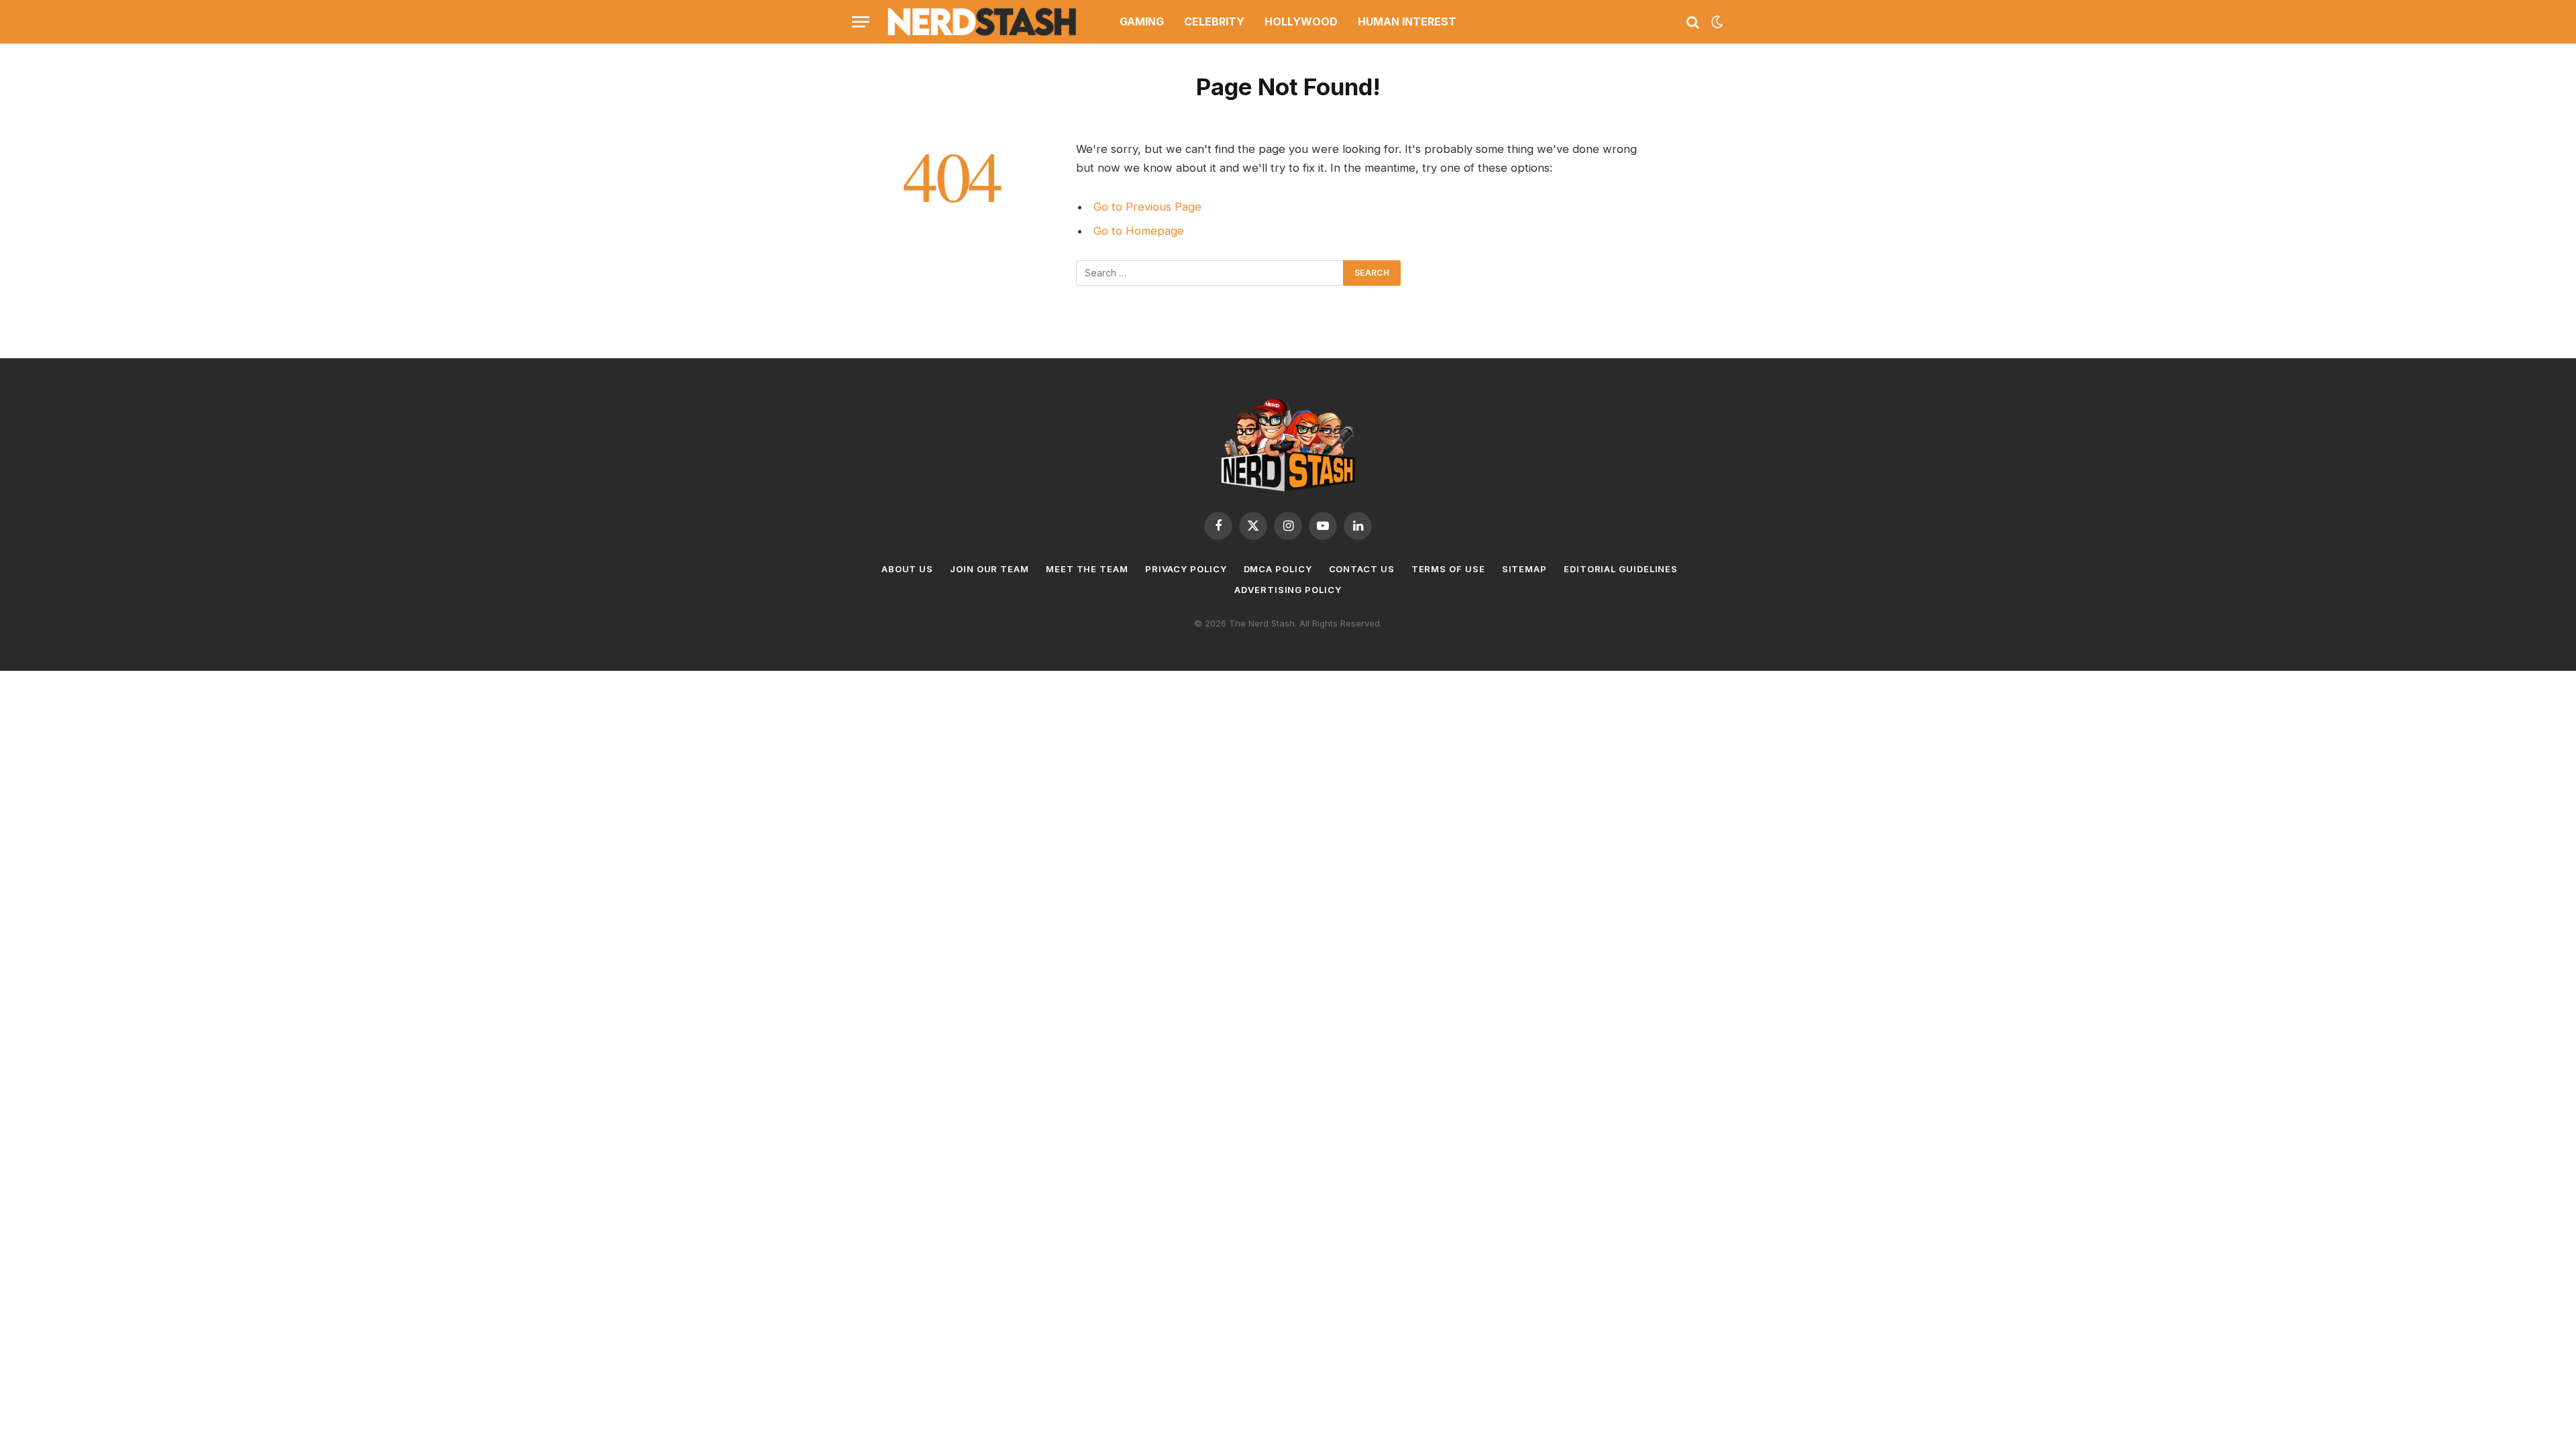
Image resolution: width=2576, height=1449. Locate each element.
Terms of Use (1448, 569)
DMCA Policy (1278, 569)
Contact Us (1362, 569)
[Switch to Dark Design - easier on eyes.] (1716, 22)
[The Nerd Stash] (982, 22)
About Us (907, 569)
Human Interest (1407, 21)
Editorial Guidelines (1621, 569)
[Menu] (861, 22)
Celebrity (1214, 21)
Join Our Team (989, 569)
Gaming (1142, 21)
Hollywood (1301, 21)
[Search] (1693, 22)
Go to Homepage (1139, 231)
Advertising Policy (1288, 590)
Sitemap (1524, 569)
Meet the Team (1087, 569)
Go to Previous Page (1147, 207)
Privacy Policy (1186, 569)
